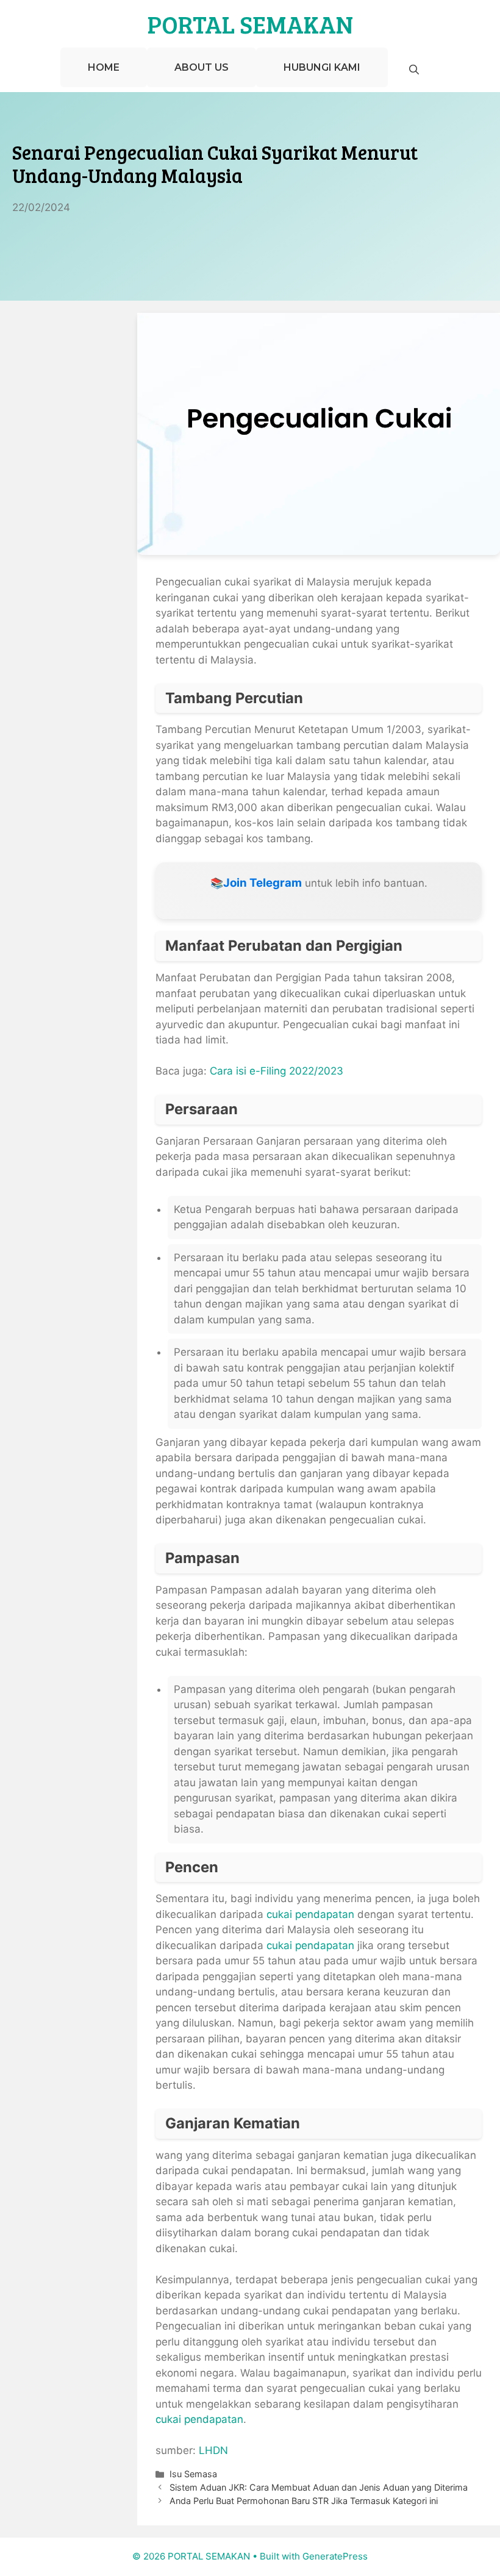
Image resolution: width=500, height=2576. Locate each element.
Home (104, 67)
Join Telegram (262, 883)
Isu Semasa (193, 2474)
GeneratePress (335, 2556)
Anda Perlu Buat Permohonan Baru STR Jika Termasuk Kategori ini (304, 2501)
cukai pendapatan (310, 1914)
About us (202, 67)
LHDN (213, 2450)
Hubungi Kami (322, 67)
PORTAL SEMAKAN (250, 24)
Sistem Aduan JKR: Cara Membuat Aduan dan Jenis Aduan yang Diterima (319, 2487)
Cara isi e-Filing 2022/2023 (277, 1071)
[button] (414, 70)
